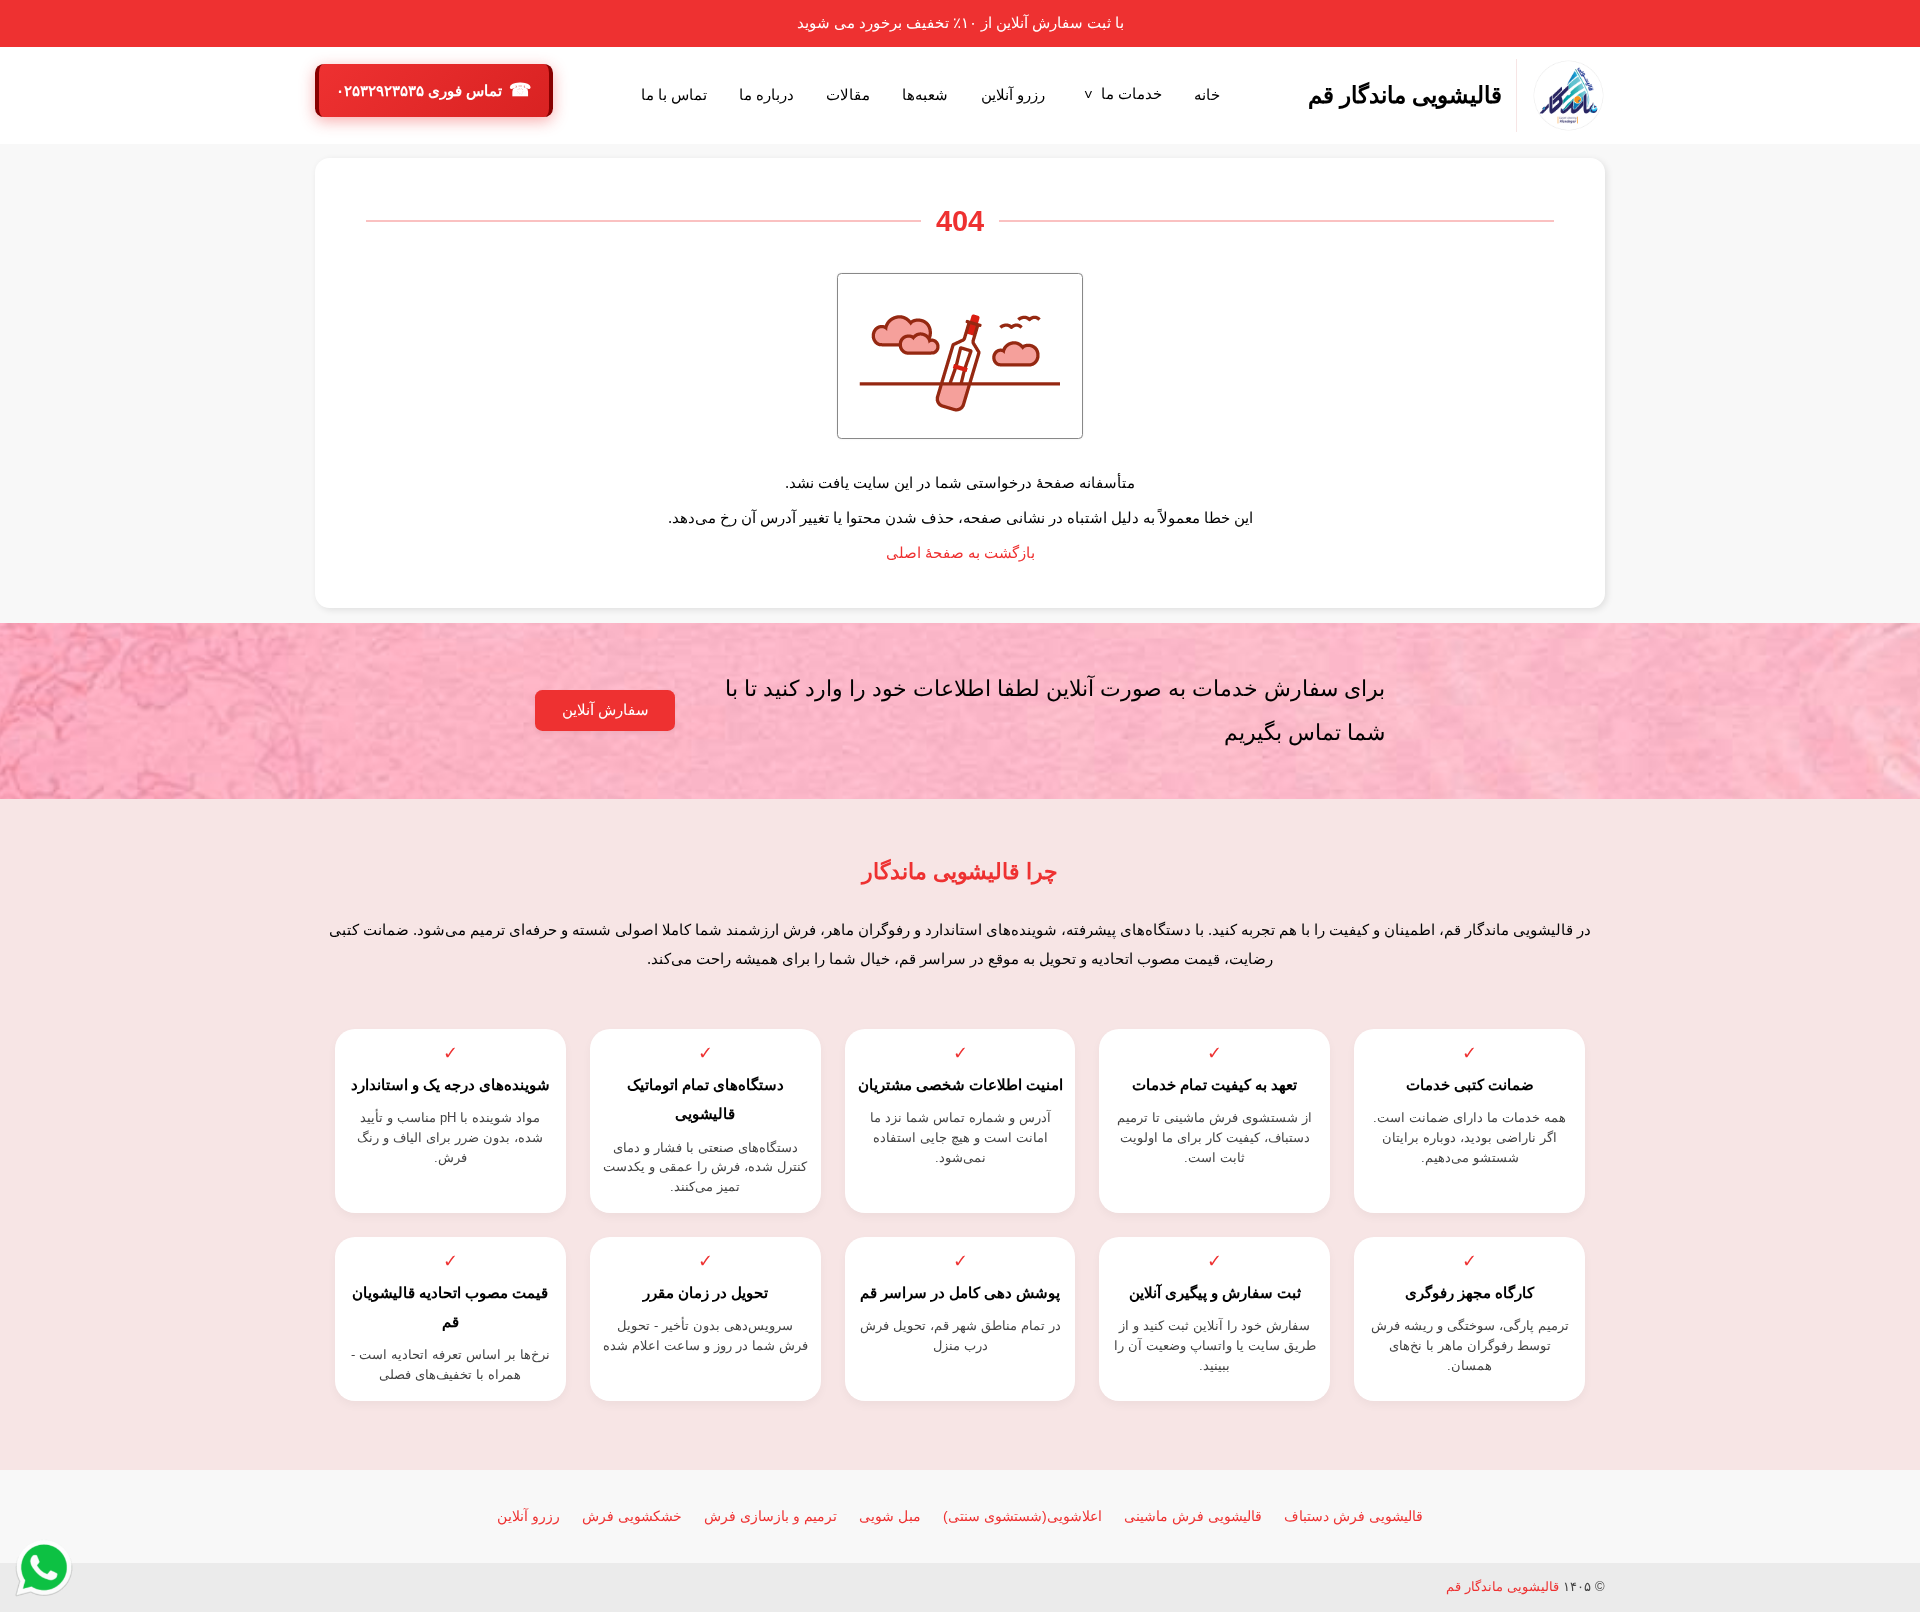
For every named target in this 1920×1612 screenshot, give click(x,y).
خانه (1207, 95)
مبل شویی (890, 1516)
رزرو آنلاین (1013, 95)
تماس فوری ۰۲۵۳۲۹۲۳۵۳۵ (421, 91)
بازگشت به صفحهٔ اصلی (960, 553)
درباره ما (766, 95)
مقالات (848, 95)
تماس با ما (674, 95)
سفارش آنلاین (605, 710)
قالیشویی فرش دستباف (1353, 1516)
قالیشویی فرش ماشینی (1193, 1516)
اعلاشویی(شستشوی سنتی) (1022, 1516)
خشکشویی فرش (632, 1516)
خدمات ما (1131, 94)
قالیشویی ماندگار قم (1502, 1586)
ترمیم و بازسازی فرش (770, 1516)
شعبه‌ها (925, 95)
